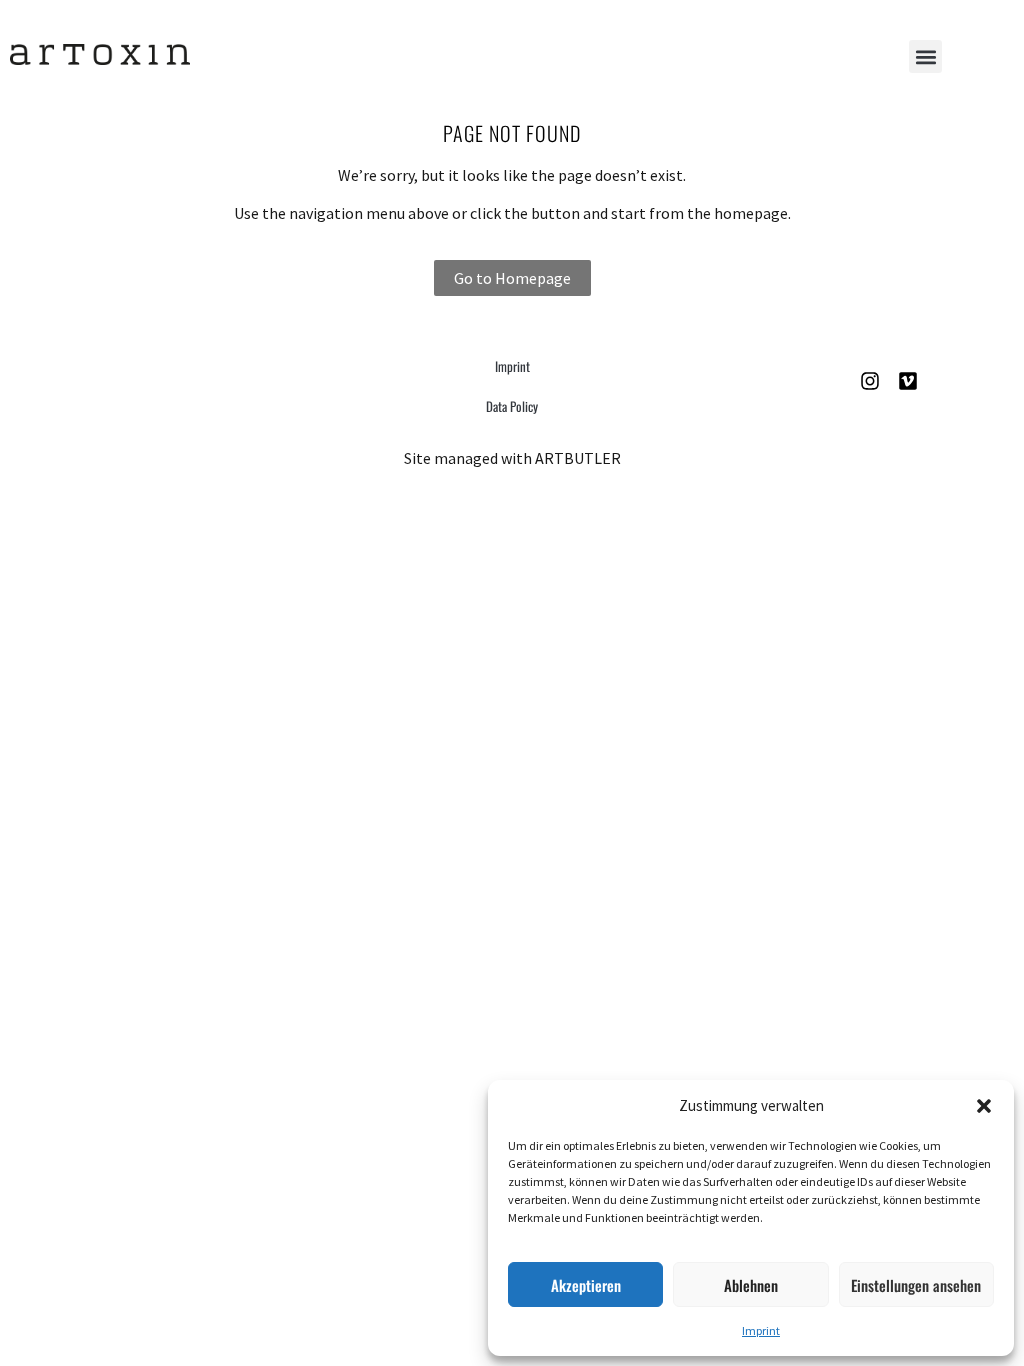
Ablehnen (751, 1285)
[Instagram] (870, 381)
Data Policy (512, 406)
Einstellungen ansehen (916, 1285)
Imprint (761, 1330)
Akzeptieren (586, 1285)
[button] (984, 1106)
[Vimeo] (908, 381)
